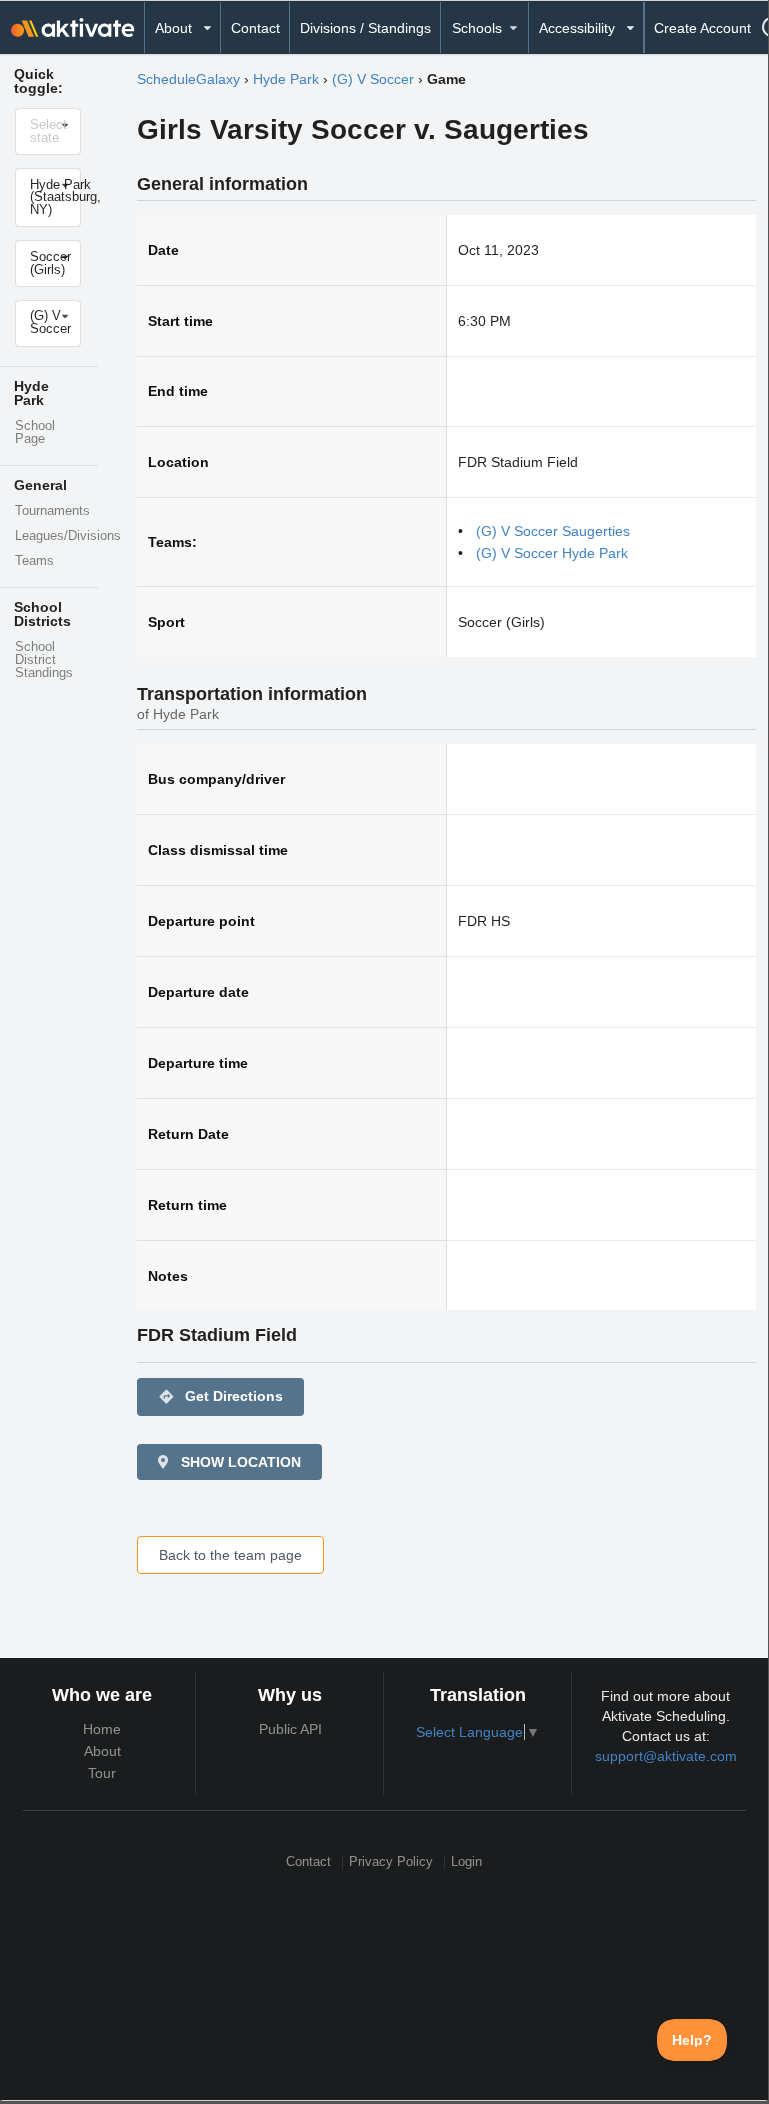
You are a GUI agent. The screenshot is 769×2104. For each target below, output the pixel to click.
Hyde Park (286, 79)
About (102, 1751)
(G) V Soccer (373, 79)
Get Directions (220, 1396)
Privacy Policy (391, 1861)
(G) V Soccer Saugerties (553, 531)
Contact (255, 28)
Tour (102, 1773)
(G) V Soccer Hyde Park (552, 553)
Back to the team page (230, 1555)
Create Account (702, 28)
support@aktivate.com (666, 1756)
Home (102, 1729)
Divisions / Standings (365, 28)
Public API (290, 1729)
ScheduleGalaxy (188, 79)
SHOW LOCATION (239, 1462)
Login (466, 1861)
